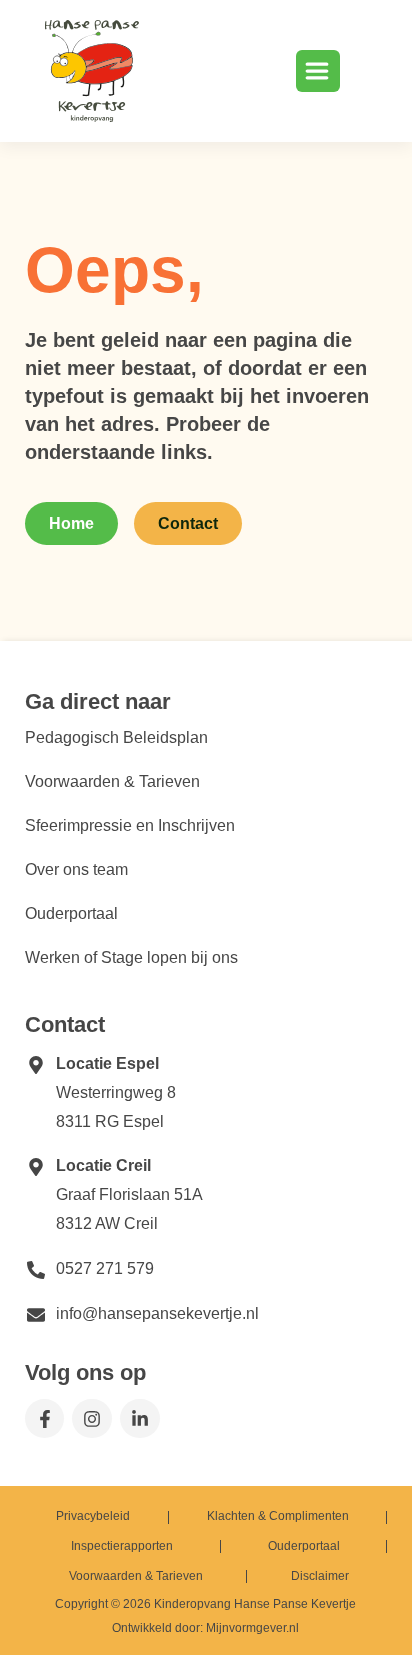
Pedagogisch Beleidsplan (116, 737)
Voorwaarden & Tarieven (112, 781)
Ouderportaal (71, 913)
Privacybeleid (93, 1516)
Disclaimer (320, 1576)
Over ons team (76, 869)
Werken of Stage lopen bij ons (131, 957)
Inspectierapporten (122, 1546)
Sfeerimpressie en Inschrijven (130, 825)
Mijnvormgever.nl (252, 1628)
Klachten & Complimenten (278, 1516)
